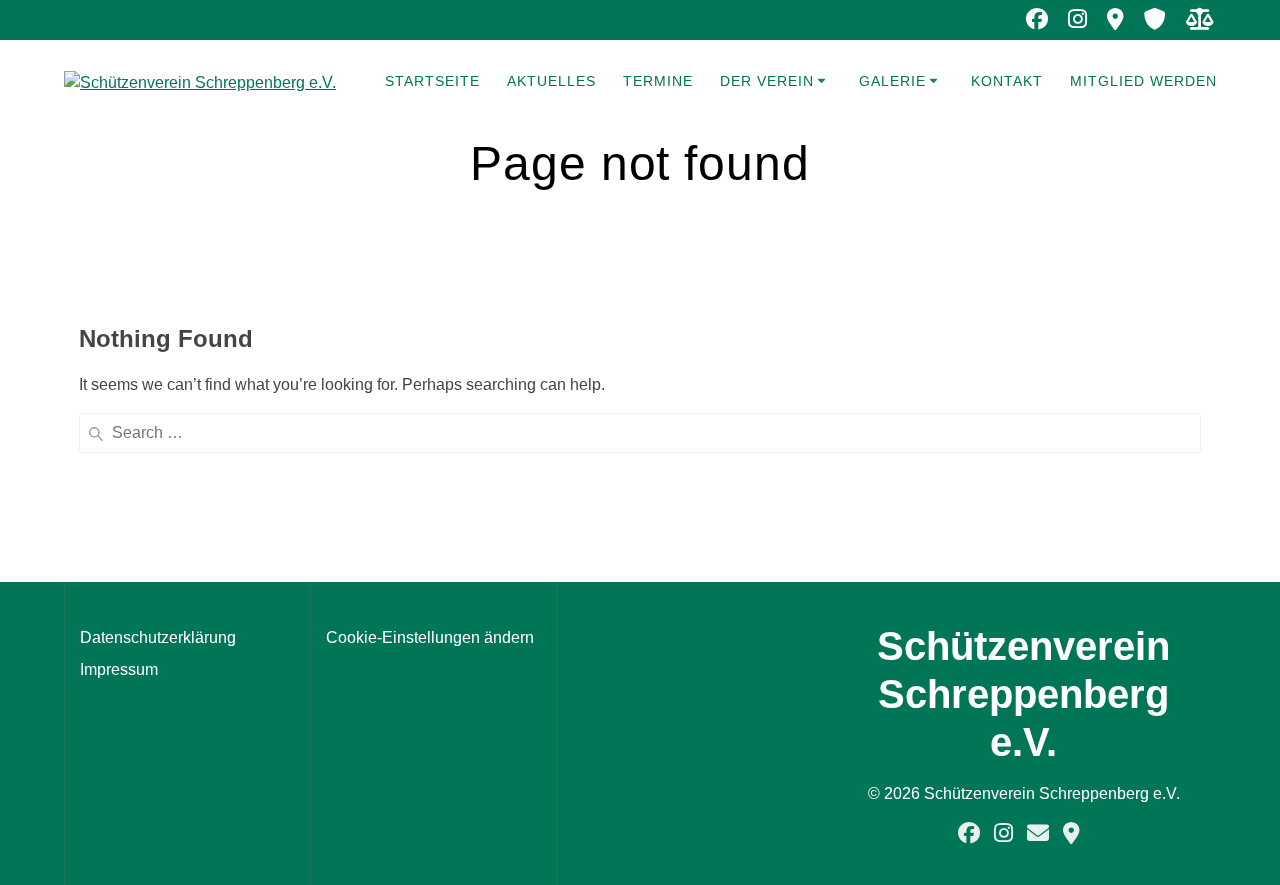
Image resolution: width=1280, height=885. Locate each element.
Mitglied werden (1143, 81)
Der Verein (767, 81)
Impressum (119, 669)
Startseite (432, 81)
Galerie (892, 81)
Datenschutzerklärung (158, 637)
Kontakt (1007, 81)
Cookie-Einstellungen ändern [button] (430, 637)
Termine (658, 81)
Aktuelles (551, 81)
